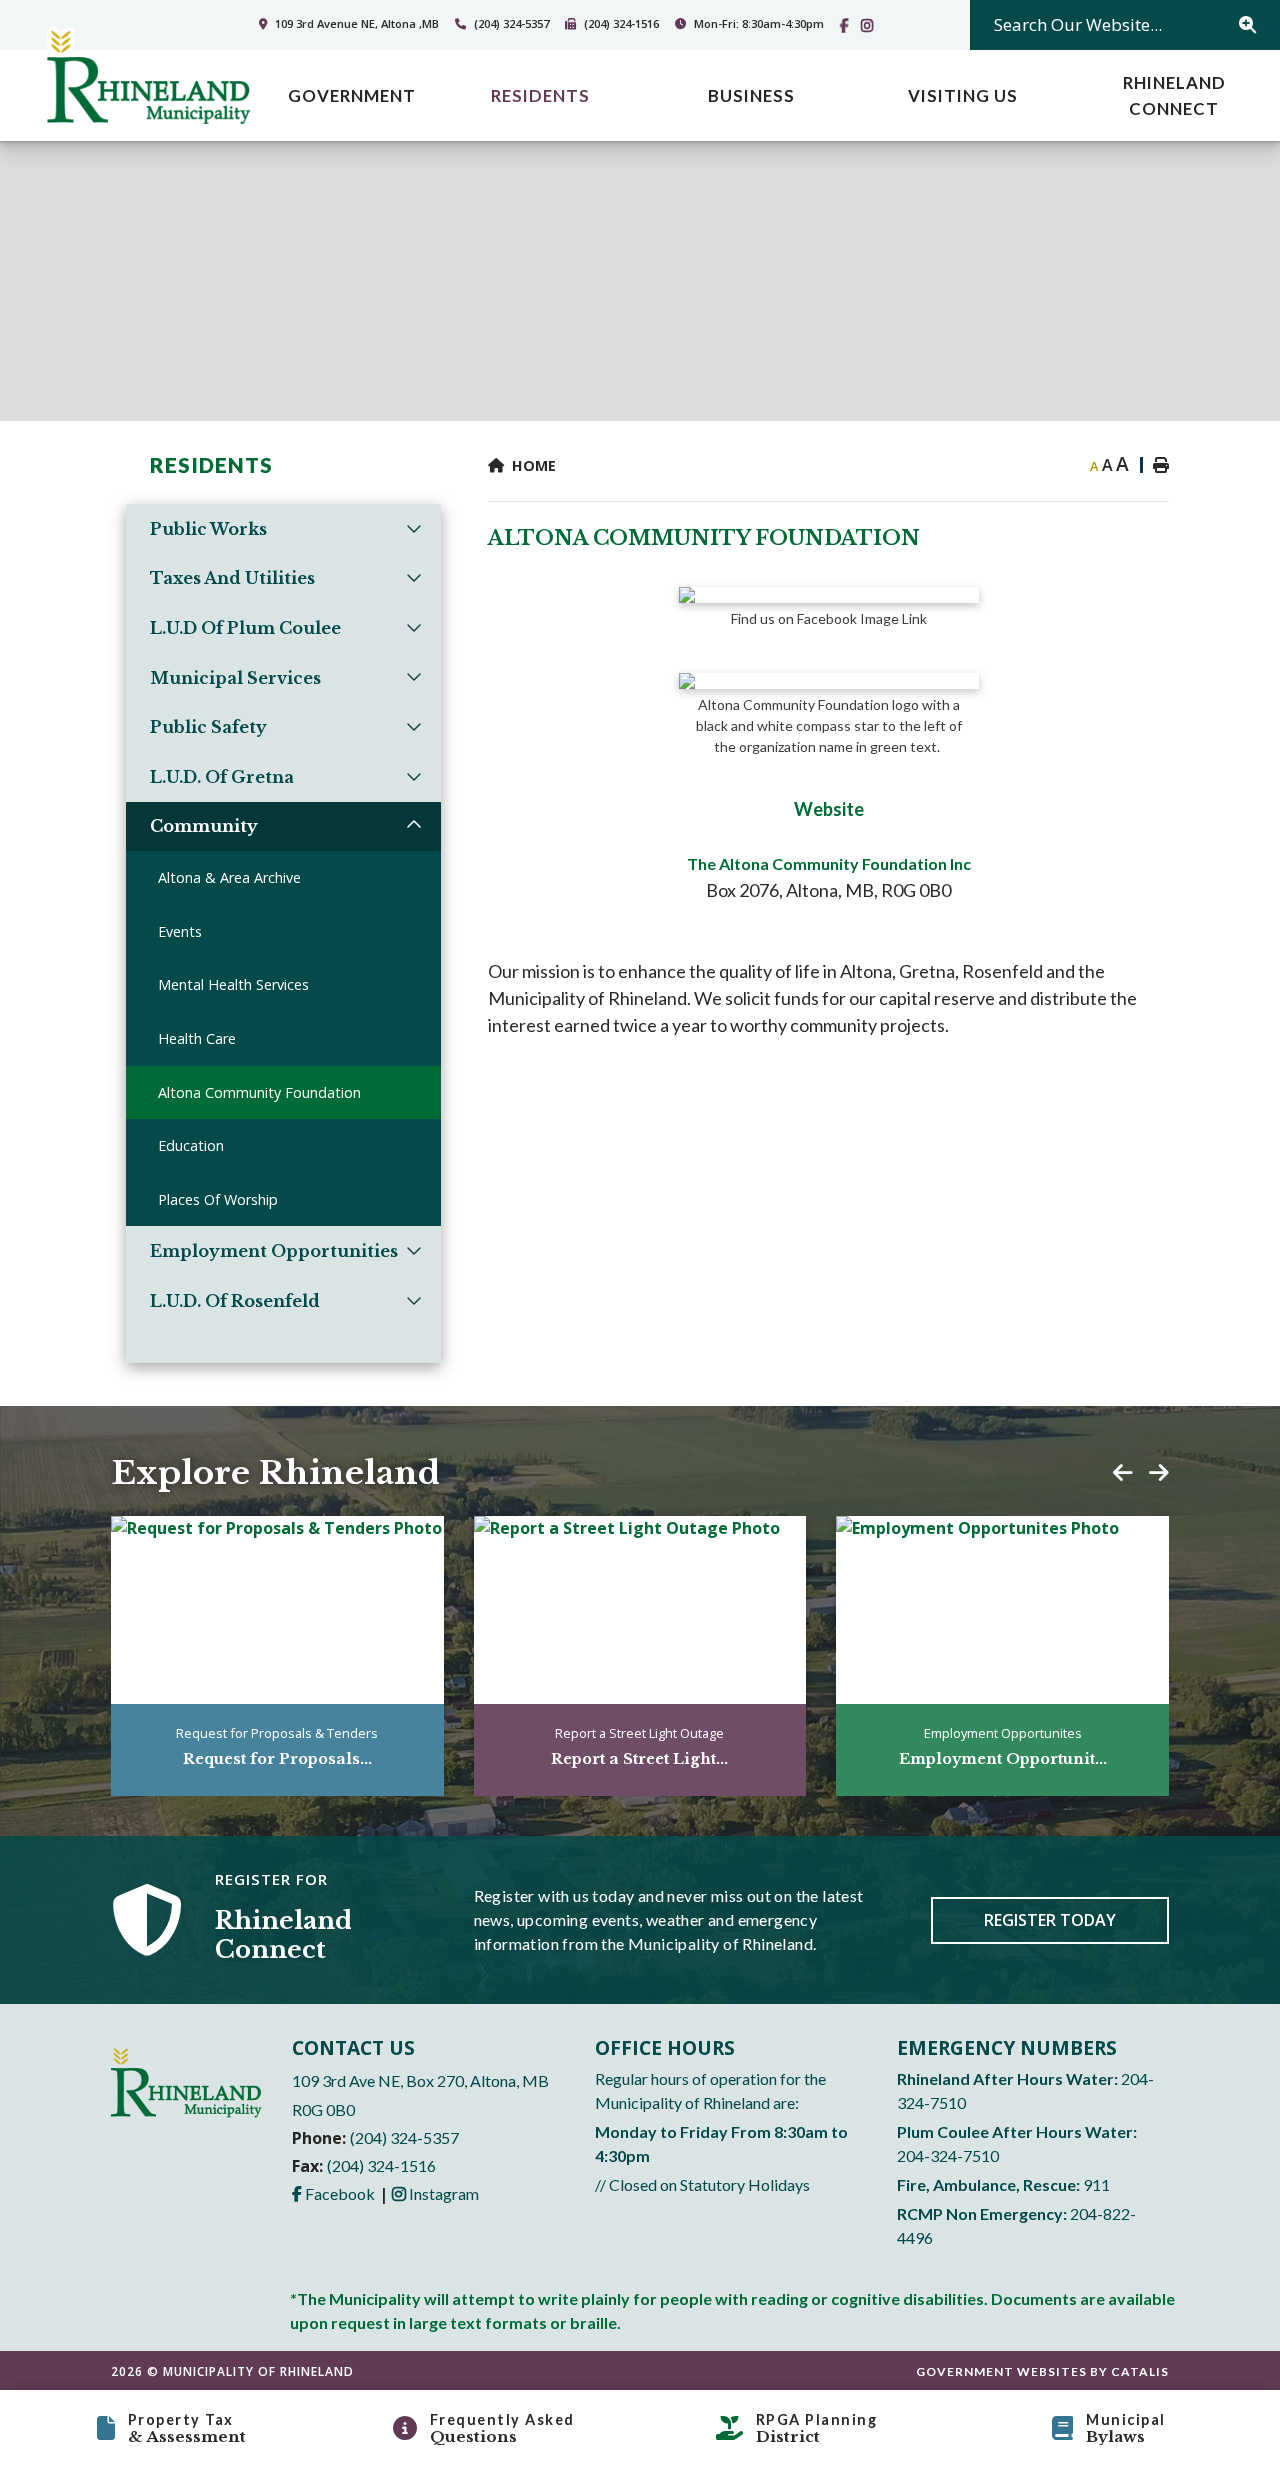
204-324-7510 (948, 2155)
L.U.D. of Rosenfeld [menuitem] (235, 1301)
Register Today (1050, 1920)
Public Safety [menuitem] (208, 727)
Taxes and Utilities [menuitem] (232, 578)
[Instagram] (871, 25)
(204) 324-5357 (404, 2137)
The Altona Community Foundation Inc (829, 863)
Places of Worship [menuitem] (218, 1199)
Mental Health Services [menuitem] (233, 984)
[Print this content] (1150, 465)
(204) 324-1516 (381, 2165)
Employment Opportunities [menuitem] (274, 1251)
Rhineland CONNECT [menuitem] (1174, 95)
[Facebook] (848, 25)
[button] (414, 527)
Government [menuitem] (352, 95)
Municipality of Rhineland (148, 77)
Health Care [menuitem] (197, 1038)
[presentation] (1123, 1473)
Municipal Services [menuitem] (235, 678)
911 (1096, 2184)
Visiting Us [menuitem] (963, 95)
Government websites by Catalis (1042, 2371)
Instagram (435, 2193)
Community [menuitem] (204, 826)
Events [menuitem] (180, 931)
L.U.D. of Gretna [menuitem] (222, 777)
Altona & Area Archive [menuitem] (229, 877)
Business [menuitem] (751, 95)
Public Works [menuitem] (208, 529)
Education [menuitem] (191, 1145)
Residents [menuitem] (540, 95)
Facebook (333, 2193)
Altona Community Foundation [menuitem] (259, 1092)
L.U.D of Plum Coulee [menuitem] (245, 628)
